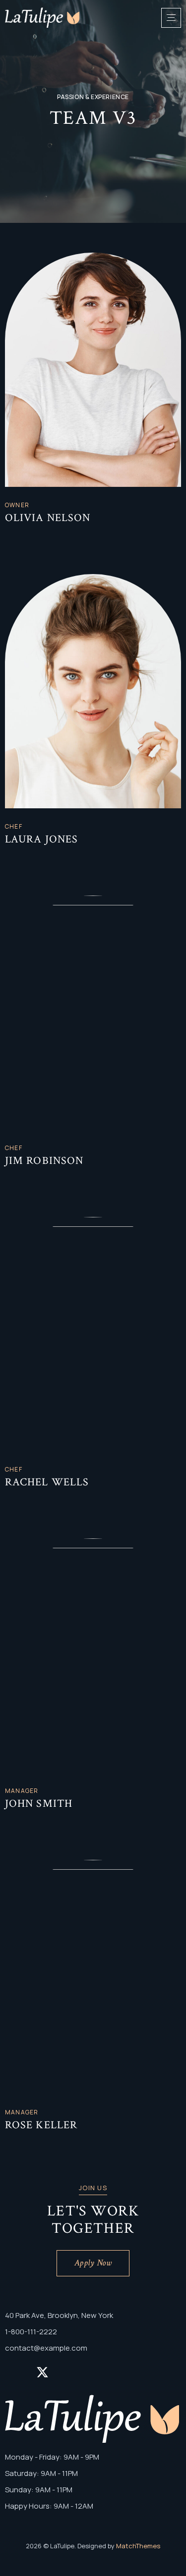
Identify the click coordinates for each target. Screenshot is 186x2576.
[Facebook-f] (9, 536)
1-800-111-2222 (31, 2332)
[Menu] (171, 18)
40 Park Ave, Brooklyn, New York (59, 2315)
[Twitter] (24, 536)
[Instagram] (39, 536)
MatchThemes (138, 2546)
